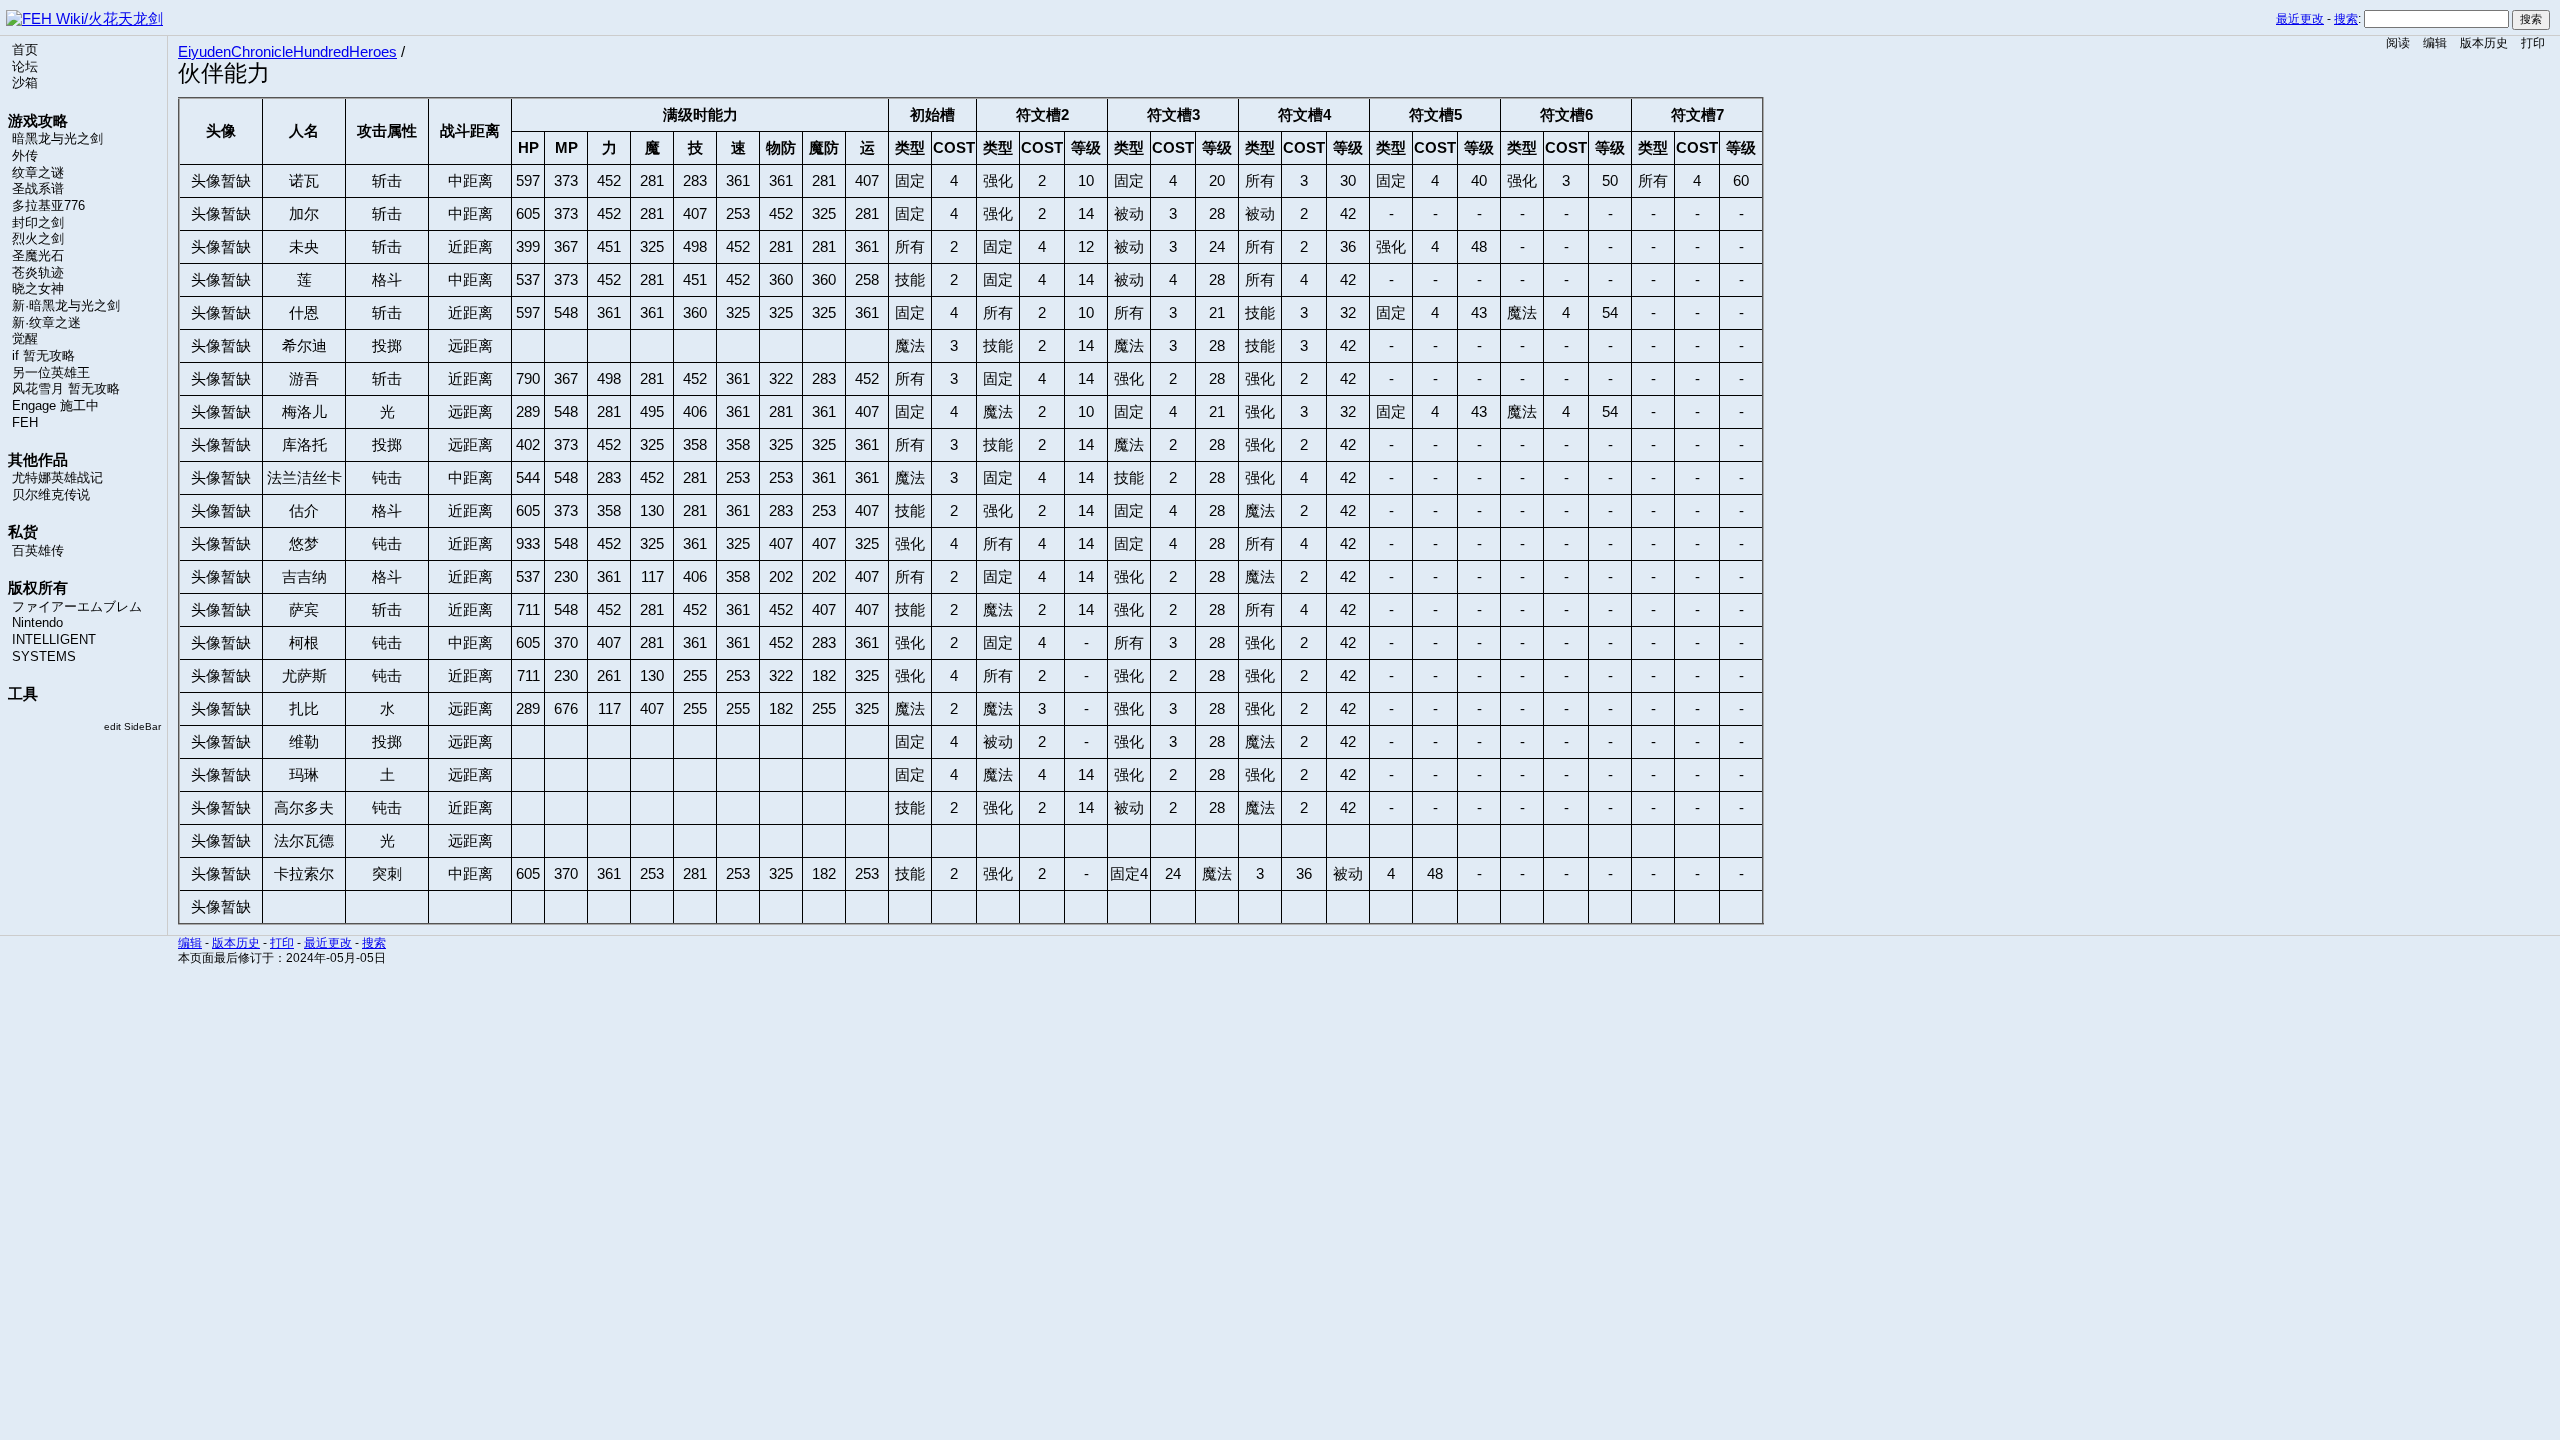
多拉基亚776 (48, 206)
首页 (25, 50)
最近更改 (2300, 19)
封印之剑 (38, 223)
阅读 (2398, 42)
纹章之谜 (38, 173)
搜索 (2346, 19)
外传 (25, 156)
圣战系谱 (38, 189)
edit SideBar (132, 726)
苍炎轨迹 (38, 273)
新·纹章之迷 (46, 323)
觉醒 (25, 339)
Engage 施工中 (55, 406)
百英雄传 (38, 551)
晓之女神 (38, 289)
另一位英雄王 (51, 373)
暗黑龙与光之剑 (57, 139)
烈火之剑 (38, 239)
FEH (25, 423)
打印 (2533, 42)
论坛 (25, 67)
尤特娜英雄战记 (57, 478)
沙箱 (25, 83)
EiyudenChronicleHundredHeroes (287, 52)
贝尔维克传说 (51, 495)
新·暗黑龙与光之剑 (66, 306)
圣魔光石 (38, 256)
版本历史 (2484, 42)
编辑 (2435, 42)
